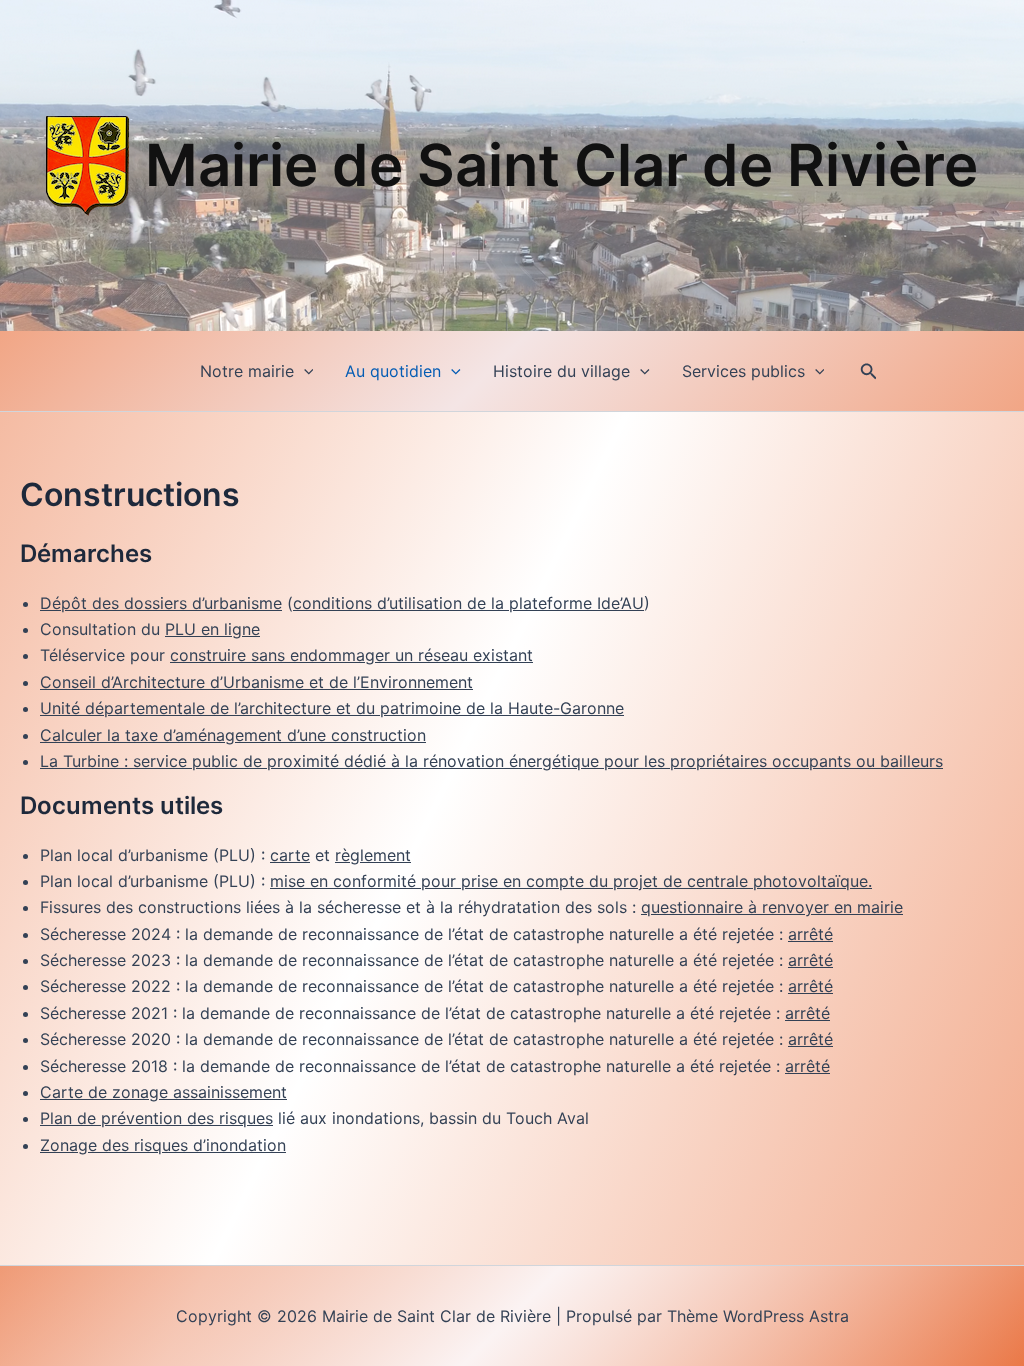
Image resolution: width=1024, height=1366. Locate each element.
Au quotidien (393, 371)
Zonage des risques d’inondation (163, 1145)
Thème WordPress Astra (758, 1316)
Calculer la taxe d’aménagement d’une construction (233, 735)
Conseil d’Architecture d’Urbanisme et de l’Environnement (256, 682)
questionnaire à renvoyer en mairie (772, 907)
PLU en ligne (212, 629)
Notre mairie (247, 371)
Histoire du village (561, 371)
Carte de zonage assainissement (163, 1092)
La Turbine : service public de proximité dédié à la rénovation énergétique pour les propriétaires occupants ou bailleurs (491, 761)
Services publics (743, 371)
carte (290, 855)
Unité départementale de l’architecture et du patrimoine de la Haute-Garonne (332, 708)
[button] (304, 371)
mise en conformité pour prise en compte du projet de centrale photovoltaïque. (571, 881)
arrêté (810, 934)
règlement (373, 855)
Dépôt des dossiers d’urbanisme (161, 603)
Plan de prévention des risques (156, 1118)
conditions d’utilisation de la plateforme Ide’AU (468, 603)
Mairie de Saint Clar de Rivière (561, 165)
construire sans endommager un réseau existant (351, 655)
